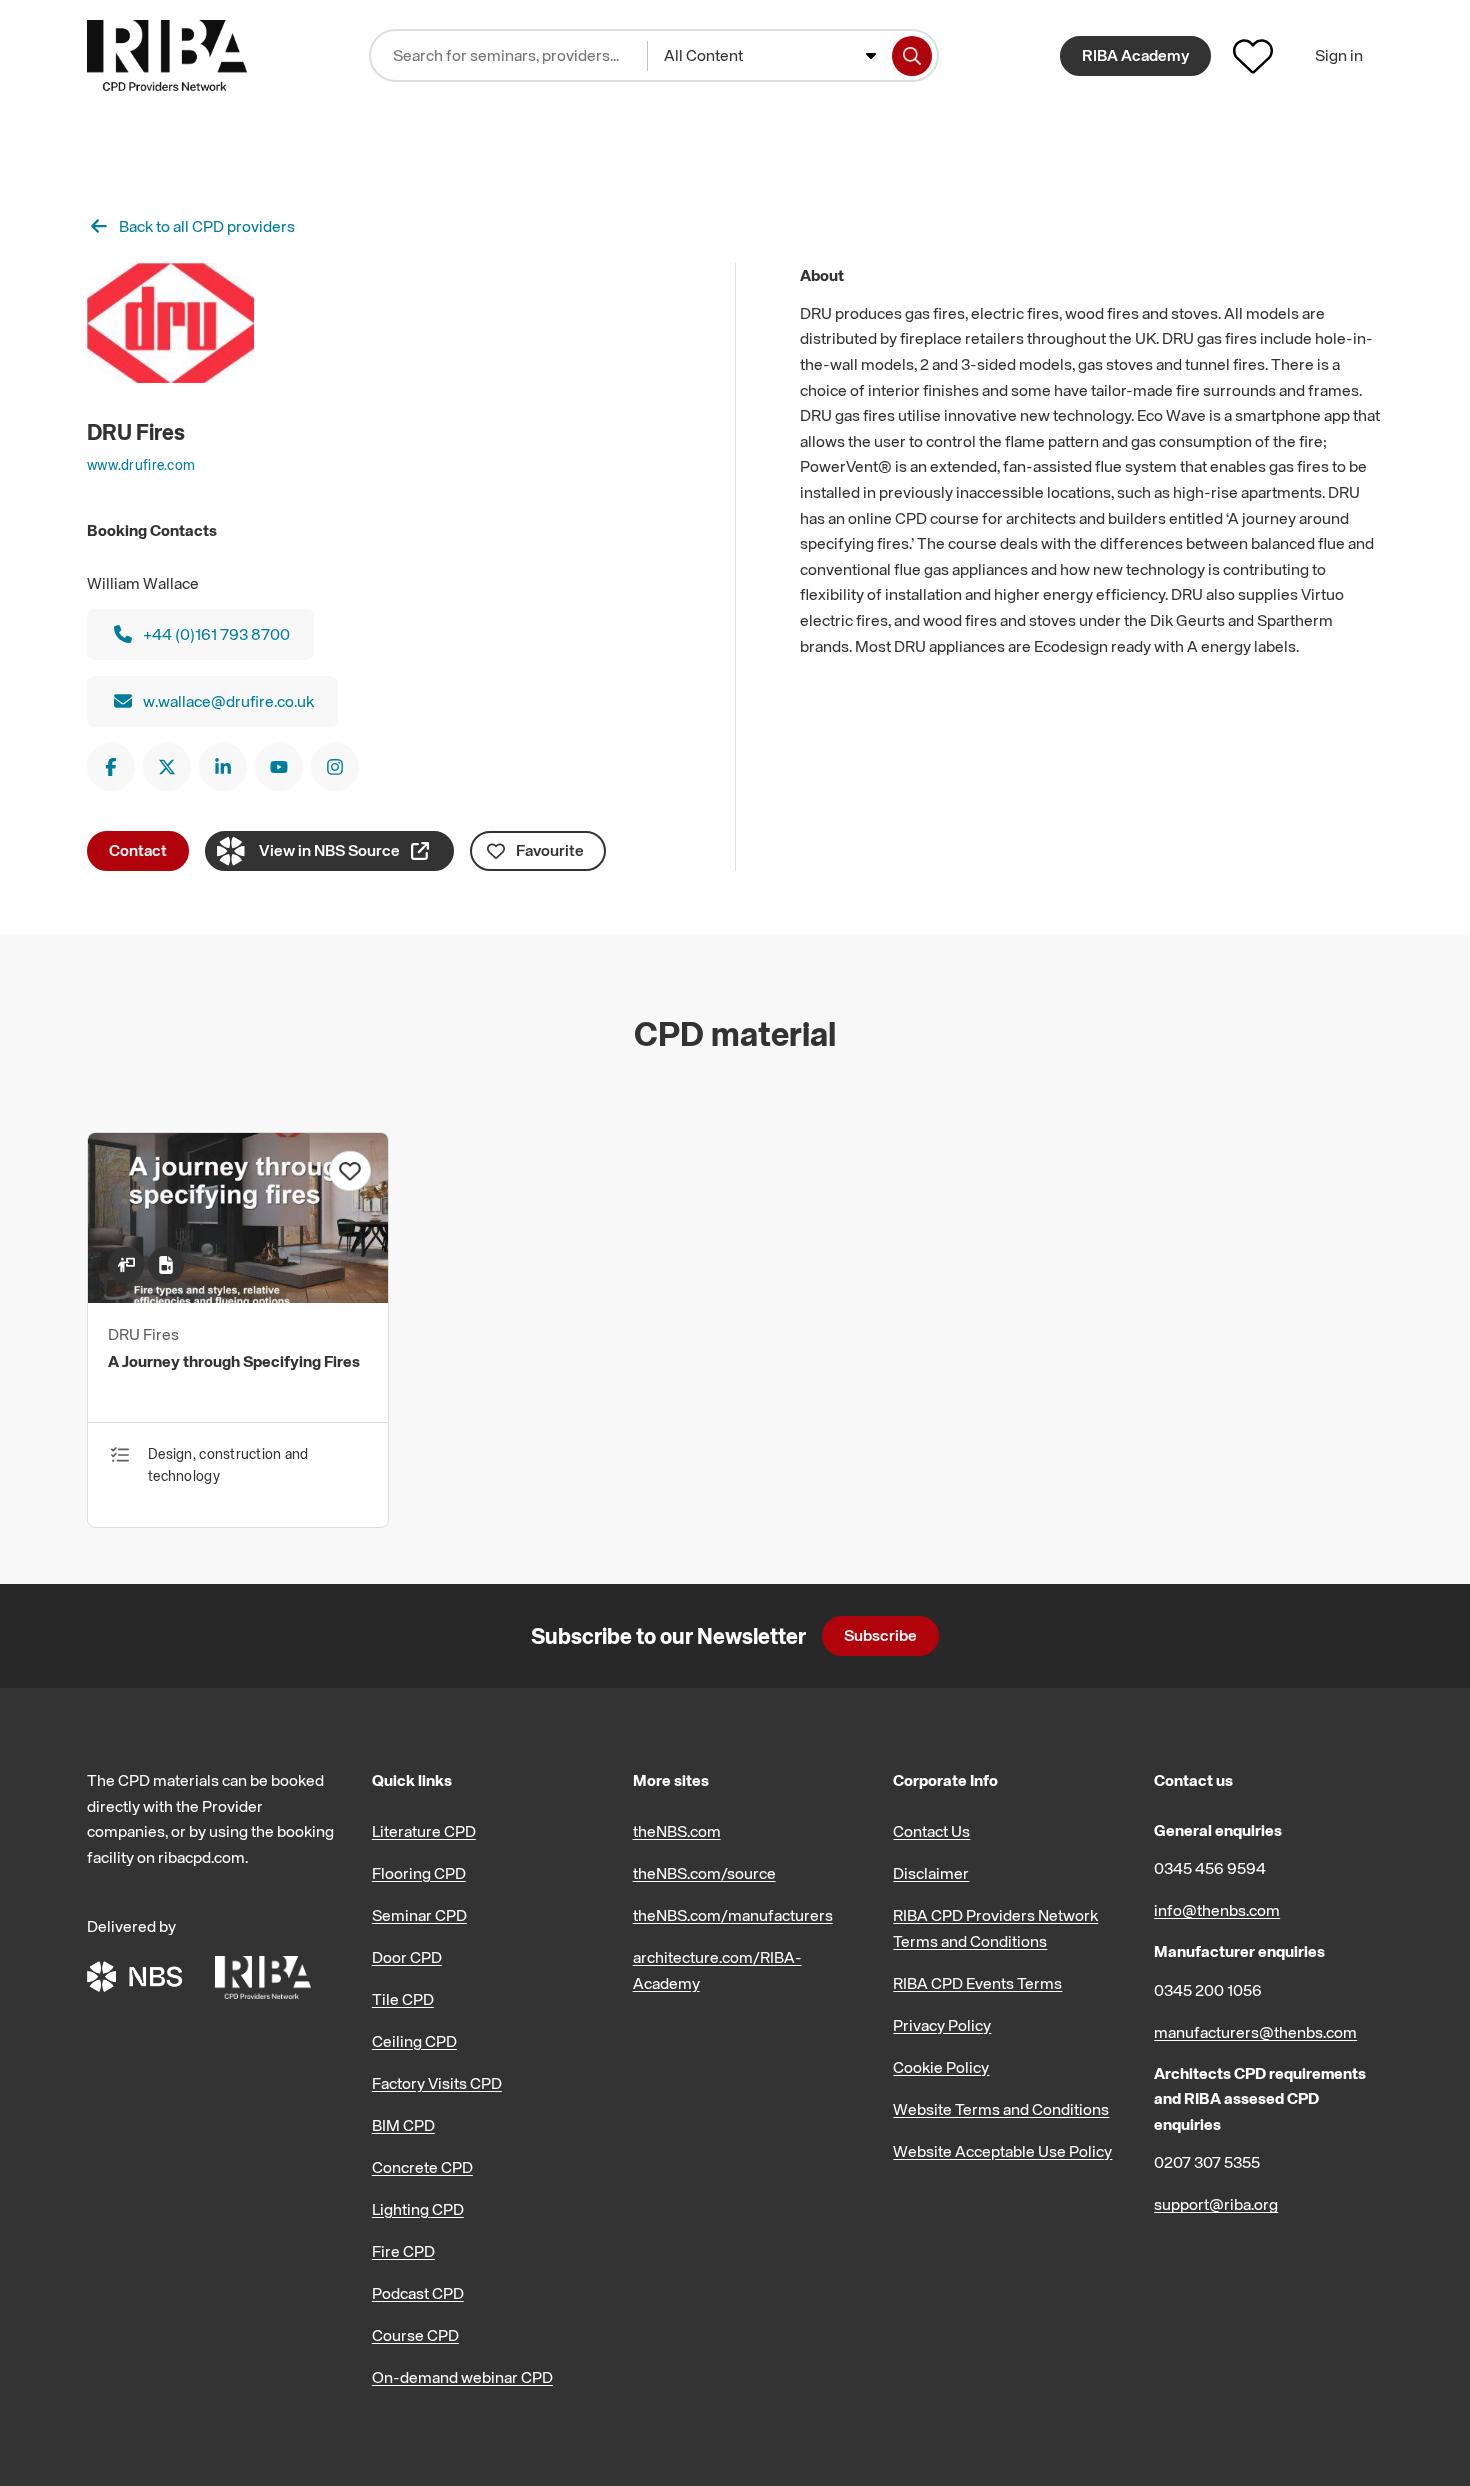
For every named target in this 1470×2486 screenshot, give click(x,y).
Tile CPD (403, 1999)
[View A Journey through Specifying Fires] (238, 1297)
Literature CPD (424, 1831)
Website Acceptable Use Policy (1002, 2151)
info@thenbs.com (1217, 1910)
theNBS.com (677, 1831)
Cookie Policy (941, 2067)
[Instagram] (335, 767)
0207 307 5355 (1207, 2162)
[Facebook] (111, 767)
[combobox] (770, 56)
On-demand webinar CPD (462, 2377)
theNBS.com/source (704, 1873)
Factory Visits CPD (437, 2083)
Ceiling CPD (414, 2041)
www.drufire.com (141, 464)
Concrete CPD (422, 2167)
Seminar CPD (419, 1915)
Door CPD (407, 1957)
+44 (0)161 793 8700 (216, 634)
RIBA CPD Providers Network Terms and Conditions (995, 1928)
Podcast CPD (418, 2293)
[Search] (912, 56)
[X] (167, 767)
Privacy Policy (942, 2025)
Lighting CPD (418, 2209)
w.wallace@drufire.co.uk (228, 701)
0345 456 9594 (1210, 1868)
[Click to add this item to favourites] (350, 1171)
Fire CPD (403, 2251)
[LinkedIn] (223, 767)
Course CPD (415, 2335)
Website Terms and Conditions (1001, 2109)
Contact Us (931, 1831)
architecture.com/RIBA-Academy (717, 1970)
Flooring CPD (419, 1873)
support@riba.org (1216, 2204)
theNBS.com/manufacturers (733, 1915)
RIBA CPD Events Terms (977, 1983)
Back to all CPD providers (207, 226)
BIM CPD (403, 2125)
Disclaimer (931, 1873)
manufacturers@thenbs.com (1255, 2032)
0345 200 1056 (1208, 1990)
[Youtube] (279, 767)
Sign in (1339, 55)
